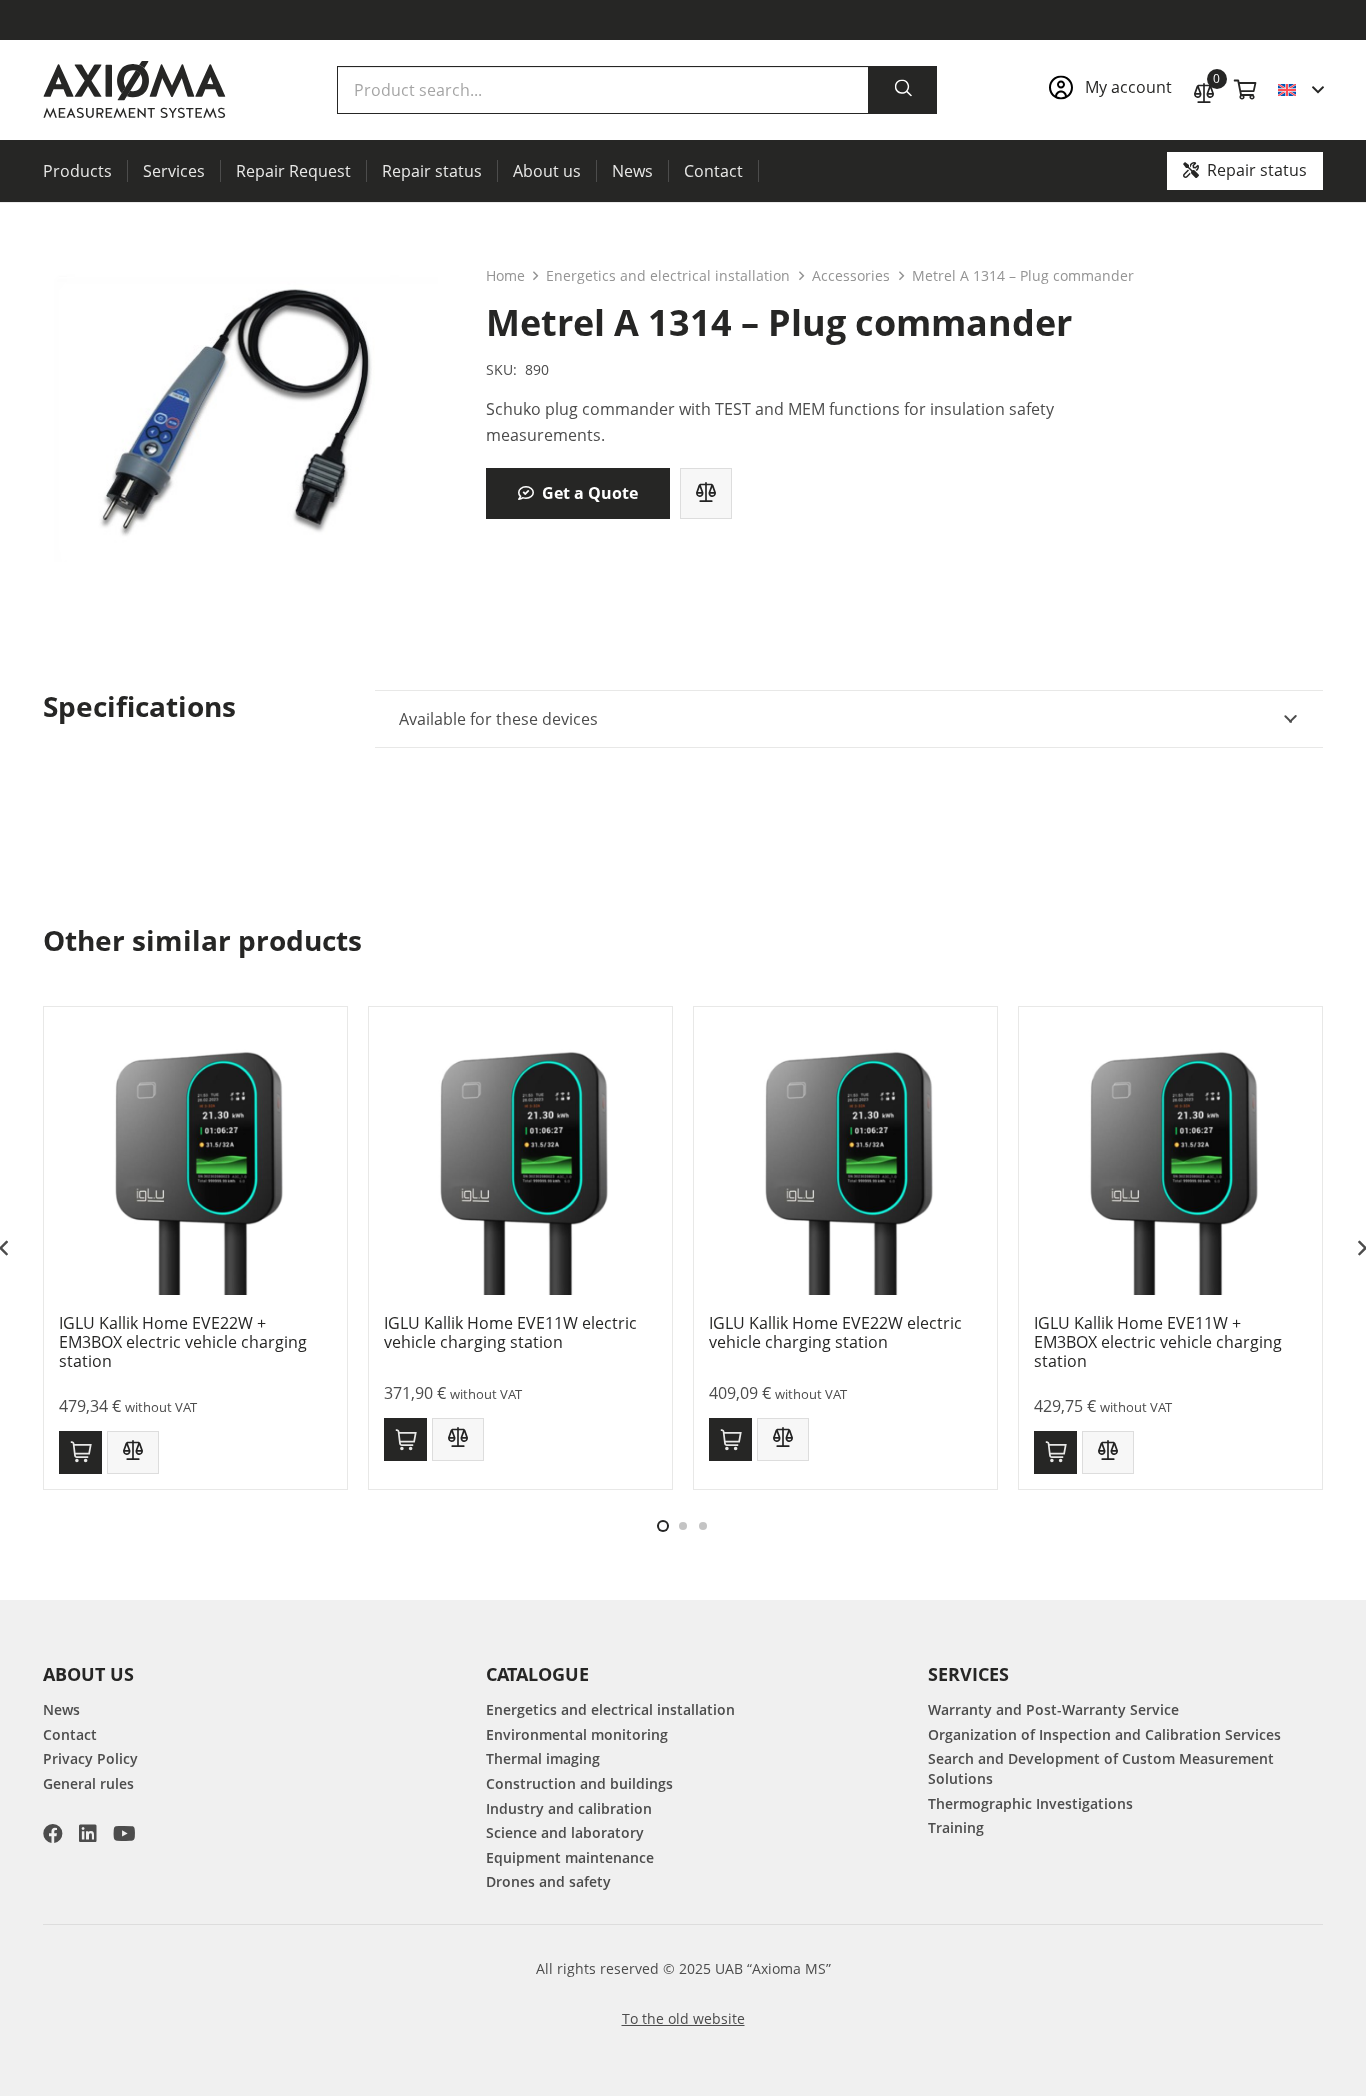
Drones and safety (548, 1881)
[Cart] (1246, 90)
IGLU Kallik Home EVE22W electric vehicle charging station (835, 1332)
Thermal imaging (543, 1758)
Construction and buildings (579, 1783)
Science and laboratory (565, 1832)
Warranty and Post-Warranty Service (1053, 1709)
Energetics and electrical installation (668, 275)
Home (505, 275)
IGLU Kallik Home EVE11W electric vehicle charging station (510, 1332)
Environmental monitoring (577, 1734)
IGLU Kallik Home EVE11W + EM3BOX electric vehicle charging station (1158, 1342)
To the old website (683, 2018)
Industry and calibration (569, 1808)
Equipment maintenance (570, 1857)
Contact (70, 1734)
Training (956, 1827)
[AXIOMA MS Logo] (134, 90)
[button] (1300, 90)
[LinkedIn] (88, 1834)
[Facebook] (53, 1834)
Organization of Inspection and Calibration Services (1104, 1734)
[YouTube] (124, 1834)
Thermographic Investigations (1030, 1803)
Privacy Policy (90, 1758)
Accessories (851, 275)
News (61, 1709)
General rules (88, 1783)
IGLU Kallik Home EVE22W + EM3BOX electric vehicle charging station (183, 1342)
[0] (1204, 90)
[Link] (1110, 90)
